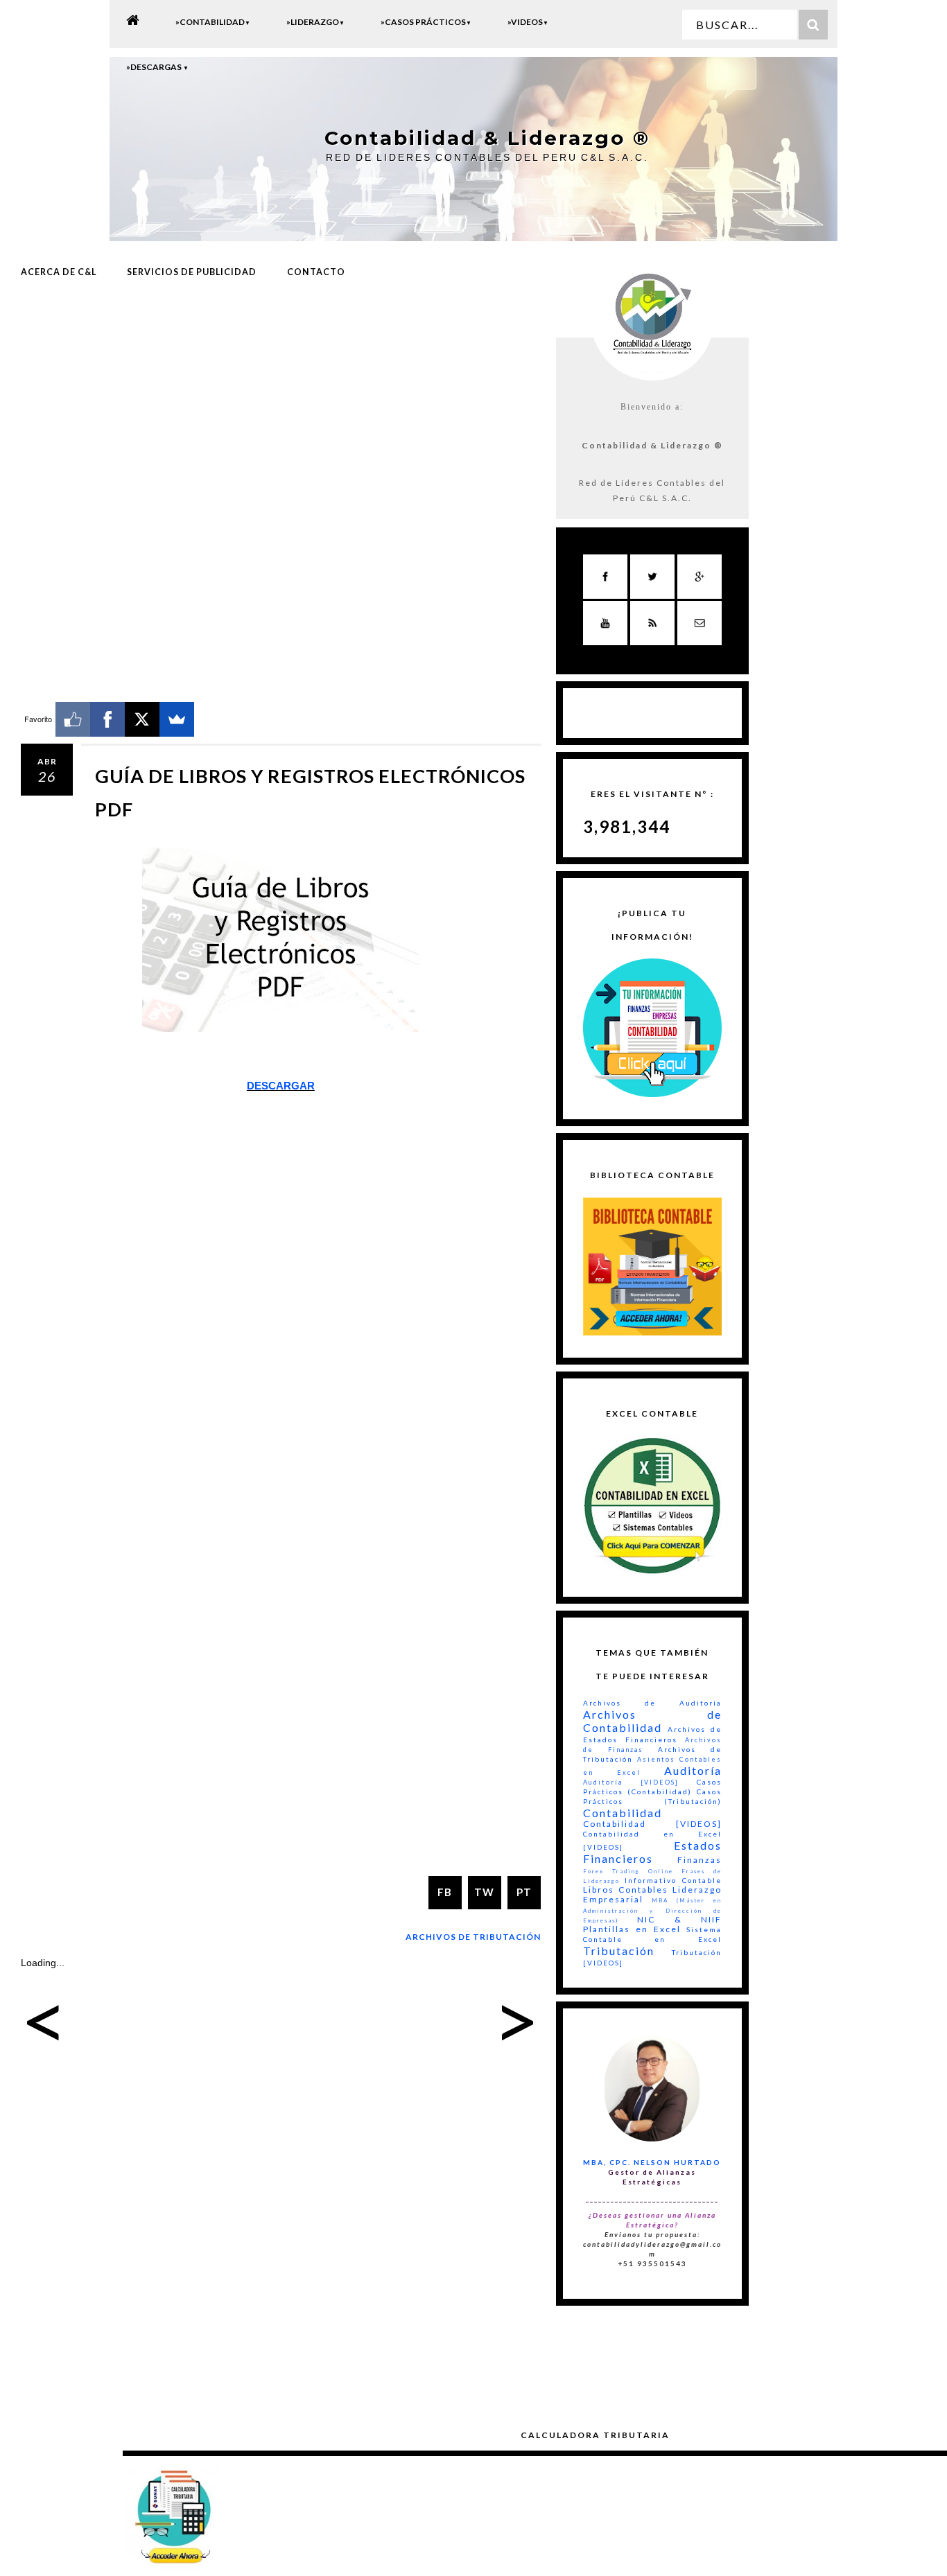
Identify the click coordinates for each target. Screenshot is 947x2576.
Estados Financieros (652, 1852)
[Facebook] (107, 719)
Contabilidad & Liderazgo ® (487, 138)
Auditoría (693, 1770)
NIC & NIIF (679, 1919)
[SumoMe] (177, 719)
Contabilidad (623, 1813)
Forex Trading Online (628, 1871)
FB (445, 1892)
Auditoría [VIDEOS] (631, 1782)
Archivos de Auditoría (652, 1703)
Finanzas (700, 1860)
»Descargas (157, 67)
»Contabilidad (213, 22)
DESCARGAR (281, 1086)
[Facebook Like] (73, 719)
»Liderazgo (315, 22)
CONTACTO (316, 272)
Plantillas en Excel (632, 1929)
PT (524, 1892)
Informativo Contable (673, 1880)
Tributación (619, 1951)
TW (484, 1892)
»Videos (528, 22)
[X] (142, 719)
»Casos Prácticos (426, 22)
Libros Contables (626, 1890)
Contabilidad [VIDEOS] (652, 1824)
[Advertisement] (281, 404)
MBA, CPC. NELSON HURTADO (652, 2162)
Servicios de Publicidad (192, 272)
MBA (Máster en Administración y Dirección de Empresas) (652, 1910)
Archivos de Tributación (473, 1937)
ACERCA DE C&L (59, 272)
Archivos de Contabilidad (652, 1721)
